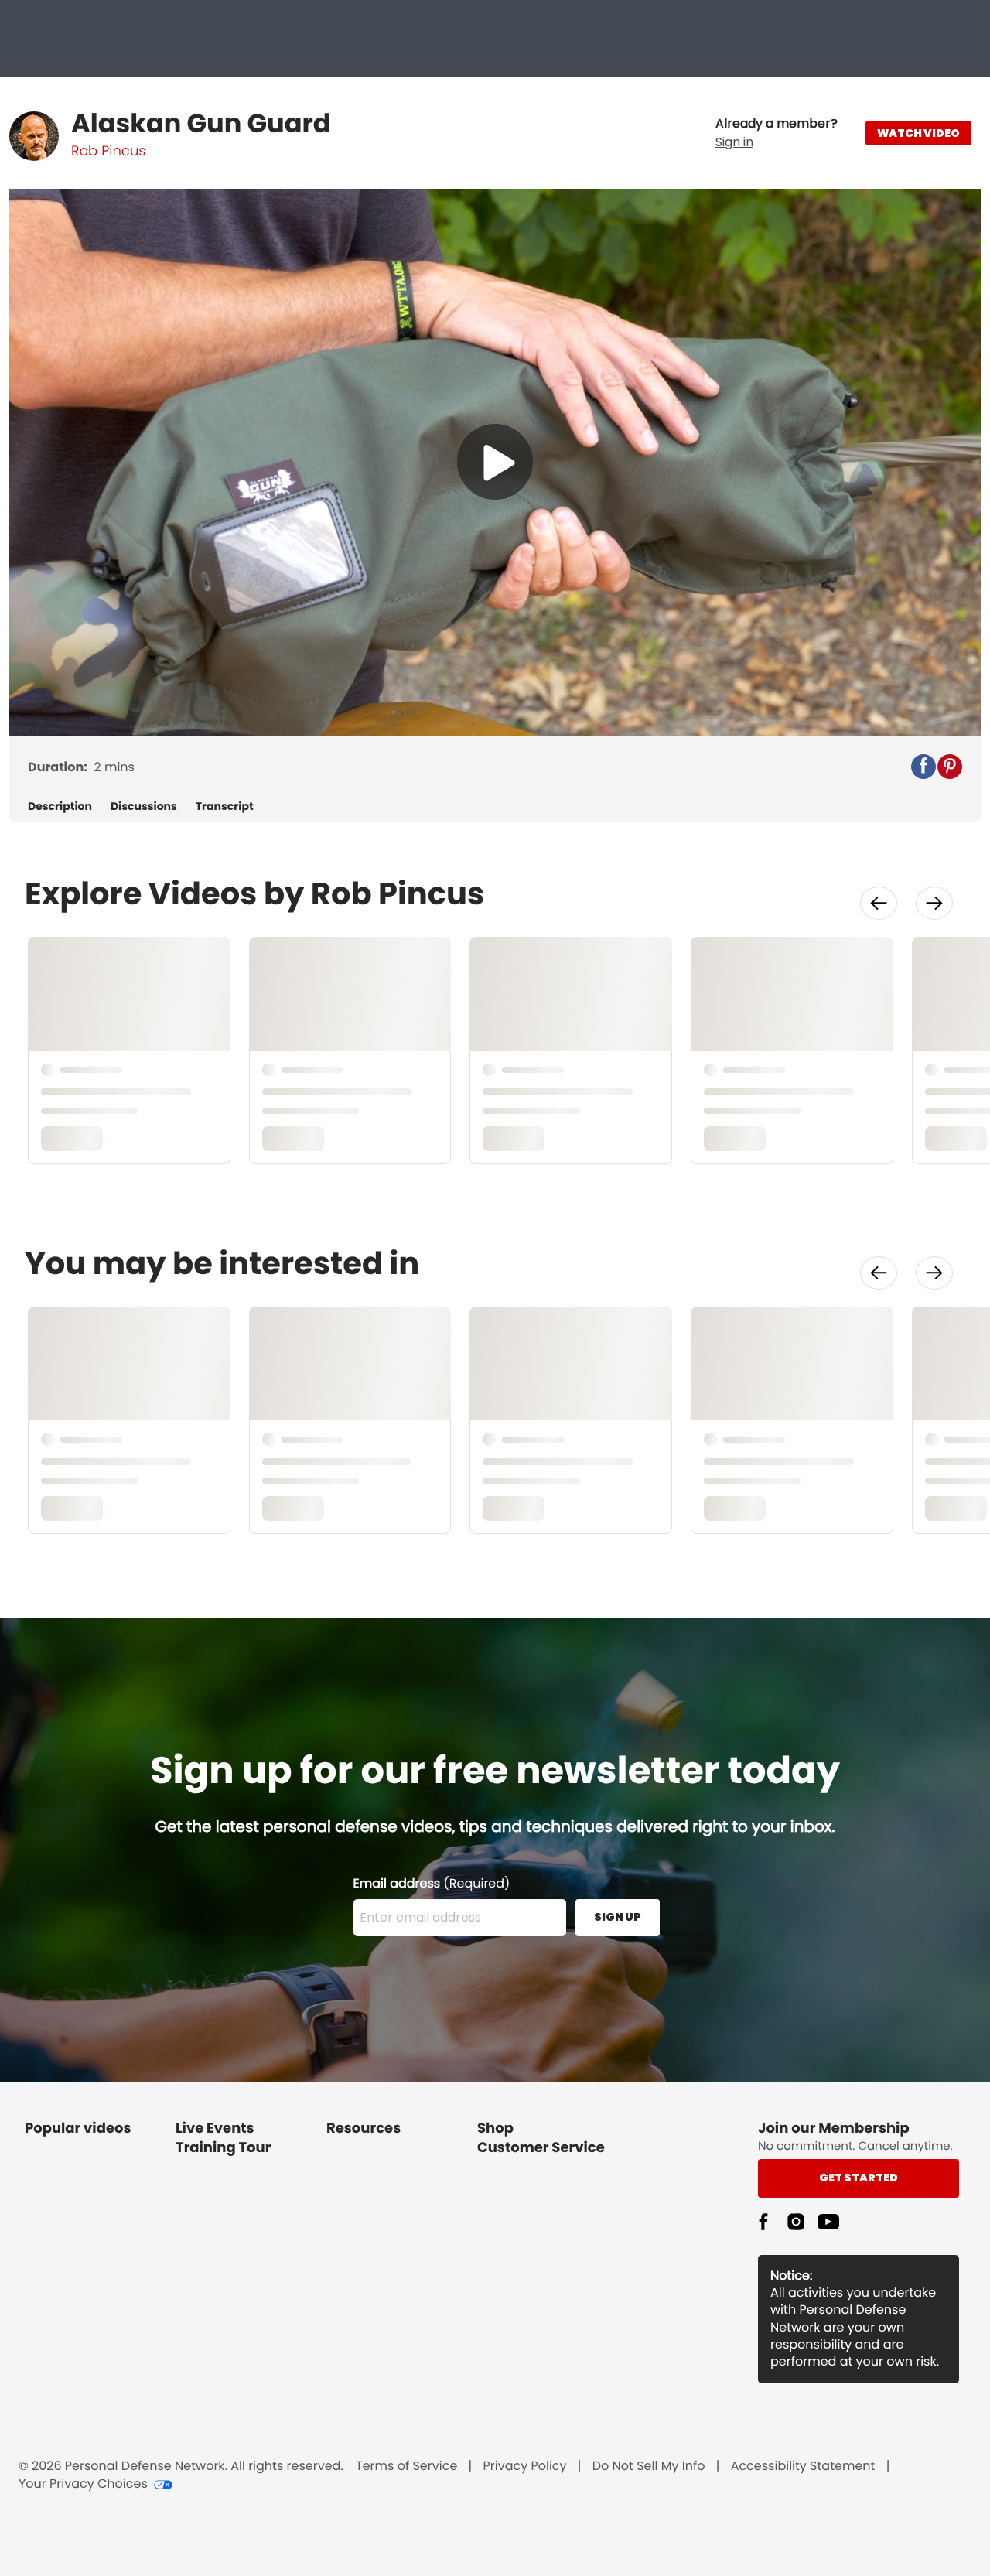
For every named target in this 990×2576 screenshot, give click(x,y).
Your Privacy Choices (83, 2484)
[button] (777, 133)
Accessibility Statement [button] (803, 2466)
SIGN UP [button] (618, 1917)
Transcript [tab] (225, 806)
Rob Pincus (108, 151)
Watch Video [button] (918, 133)
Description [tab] (60, 806)
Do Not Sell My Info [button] (649, 2466)
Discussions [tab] (144, 806)
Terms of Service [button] (406, 2466)
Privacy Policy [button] (525, 2466)
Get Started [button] (859, 2178)
